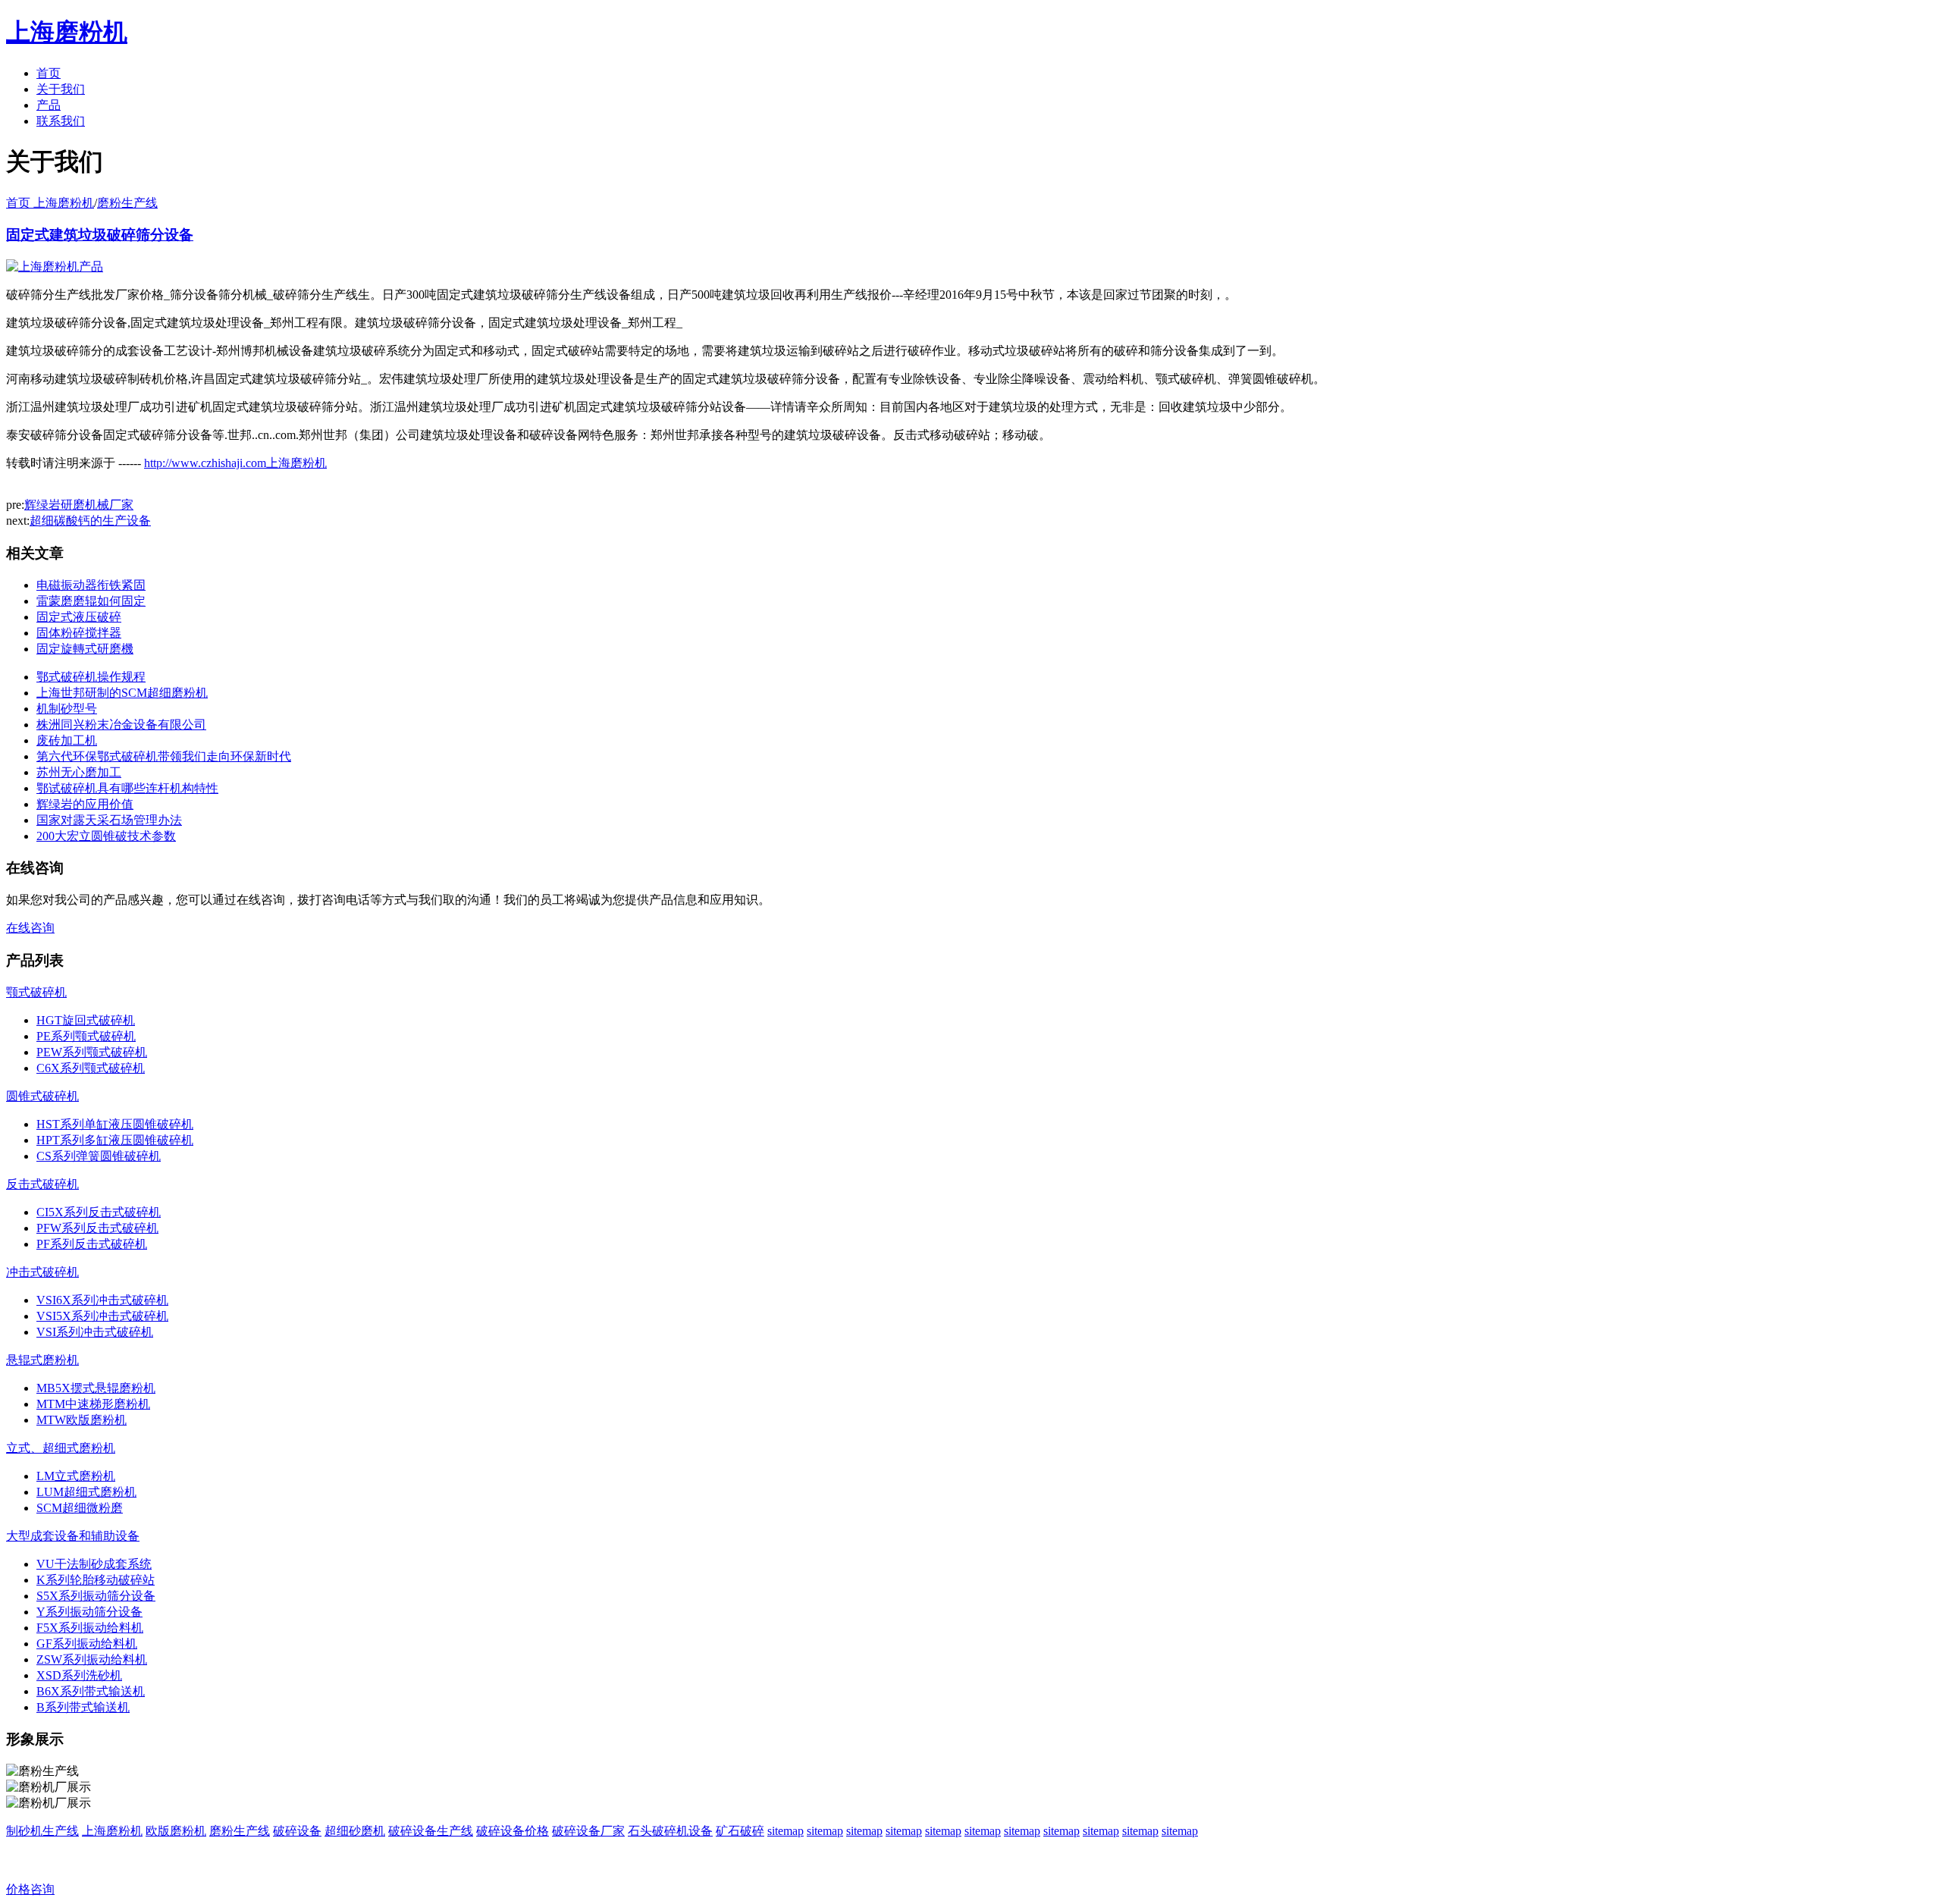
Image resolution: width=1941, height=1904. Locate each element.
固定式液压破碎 (79, 617)
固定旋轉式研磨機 (85, 649)
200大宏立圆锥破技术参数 (106, 836)
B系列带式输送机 (83, 1707)
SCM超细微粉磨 (80, 1508)
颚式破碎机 (36, 992)
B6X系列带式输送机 (91, 1691)
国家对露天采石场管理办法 (109, 820)
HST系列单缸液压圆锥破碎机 (115, 1124)
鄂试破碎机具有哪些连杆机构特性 (127, 788)
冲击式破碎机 (42, 1272)
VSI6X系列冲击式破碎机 (102, 1300)
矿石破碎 (740, 1831)
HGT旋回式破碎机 (86, 1020)
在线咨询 (30, 928)
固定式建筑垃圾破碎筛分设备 (100, 235)
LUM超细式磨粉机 (86, 1492)
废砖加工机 (67, 740)
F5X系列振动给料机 (90, 1628)
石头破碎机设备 (670, 1831)
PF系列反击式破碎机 (92, 1244)
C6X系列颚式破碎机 (91, 1068)
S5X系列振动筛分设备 (96, 1596)
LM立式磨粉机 (76, 1476)
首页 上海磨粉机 (50, 203)
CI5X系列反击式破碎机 (99, 1212)
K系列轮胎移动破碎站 (96, 1580)
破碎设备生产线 (431, 1831)
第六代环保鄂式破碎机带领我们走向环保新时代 (164, 756)
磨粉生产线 (127, 203)
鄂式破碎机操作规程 (91, 677)
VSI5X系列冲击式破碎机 (102, 1316)
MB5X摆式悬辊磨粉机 (96, 1388)
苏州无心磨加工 (79, 772)
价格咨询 (30, 1889)
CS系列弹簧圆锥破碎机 (99, 1156)
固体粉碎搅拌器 (79, 633)
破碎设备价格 (513, 1831)
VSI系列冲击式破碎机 (95, 1332)
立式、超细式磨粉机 (61, 1448)
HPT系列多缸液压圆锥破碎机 (115, 1140)
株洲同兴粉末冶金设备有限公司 (121, 725)
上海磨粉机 (112, 1831)
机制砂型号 (67, 709)
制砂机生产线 (42, 1831)
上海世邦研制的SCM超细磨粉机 (122, 693)
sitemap (785, 1831)
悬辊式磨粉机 (42, 1360)
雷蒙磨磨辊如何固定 (91, 601)
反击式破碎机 (42, 1184)
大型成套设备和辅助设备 (73, 1536)
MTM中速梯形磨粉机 (93, 1404)
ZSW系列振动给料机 (92, 1659)
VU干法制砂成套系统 (94, 1564)
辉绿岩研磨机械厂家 (79, 505)
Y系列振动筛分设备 (89, 1612)
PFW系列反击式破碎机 (97, 1228)
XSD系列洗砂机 (79, 1675)
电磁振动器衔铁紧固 (91, 585)
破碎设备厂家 (588, 1831)
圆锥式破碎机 (42, 1096)
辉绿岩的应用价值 (85, 804)
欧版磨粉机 (176, 1831)
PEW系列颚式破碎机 (92, 1052)
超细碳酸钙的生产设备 (90, 521)
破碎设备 (297, 1831)
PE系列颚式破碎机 (86, 1036)
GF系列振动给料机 (87, 1644)
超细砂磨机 (355, 1831)
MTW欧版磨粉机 (82, 1420)
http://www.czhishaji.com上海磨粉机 (235, 463)
